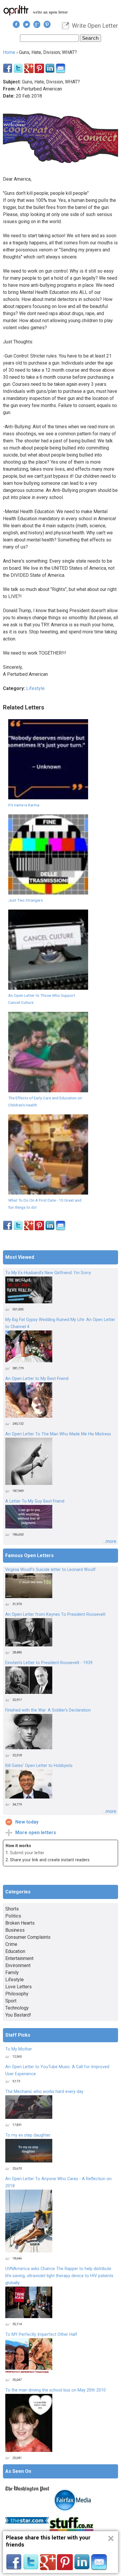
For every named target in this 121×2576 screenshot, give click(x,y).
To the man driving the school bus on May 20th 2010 (56, 2390)
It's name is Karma (24, 805)
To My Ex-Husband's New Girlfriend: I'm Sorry (48, 1273)
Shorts (12, 1909)
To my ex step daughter (28, 2135)
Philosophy (17, 1994)
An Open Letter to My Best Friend (37, 1379)
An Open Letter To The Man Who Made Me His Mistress (58, 1434)
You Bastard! (18, 2015)
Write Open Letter (95, 26)
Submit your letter (27, 1853)
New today (27, 1822)
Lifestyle (35, 688)
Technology (17, 2008)
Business (15, 1930)
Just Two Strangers (26, 900)
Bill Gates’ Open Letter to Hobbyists (39, 1766)
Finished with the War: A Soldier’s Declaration (48, 1710)
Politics (13, 1916)
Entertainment (19, 1958)
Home (9, 52)
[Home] (16, 10)
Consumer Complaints (28, 1937)
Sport (11, 2001)
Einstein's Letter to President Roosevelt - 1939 (49, 1663)
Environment (18, 1965)
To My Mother (19, 2049)
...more (110, 1541)
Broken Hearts (20, 1923)
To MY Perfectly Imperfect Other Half (41, 2334)
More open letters (36, 1833)
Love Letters (19, 1987)
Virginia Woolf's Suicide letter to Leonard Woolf (51, 1570)
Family (12, 1973)
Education (15, 1951)
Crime (11, 1944)
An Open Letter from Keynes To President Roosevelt (55, 1614)
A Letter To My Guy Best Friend (35, 1501)
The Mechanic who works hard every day (44, 2092)
